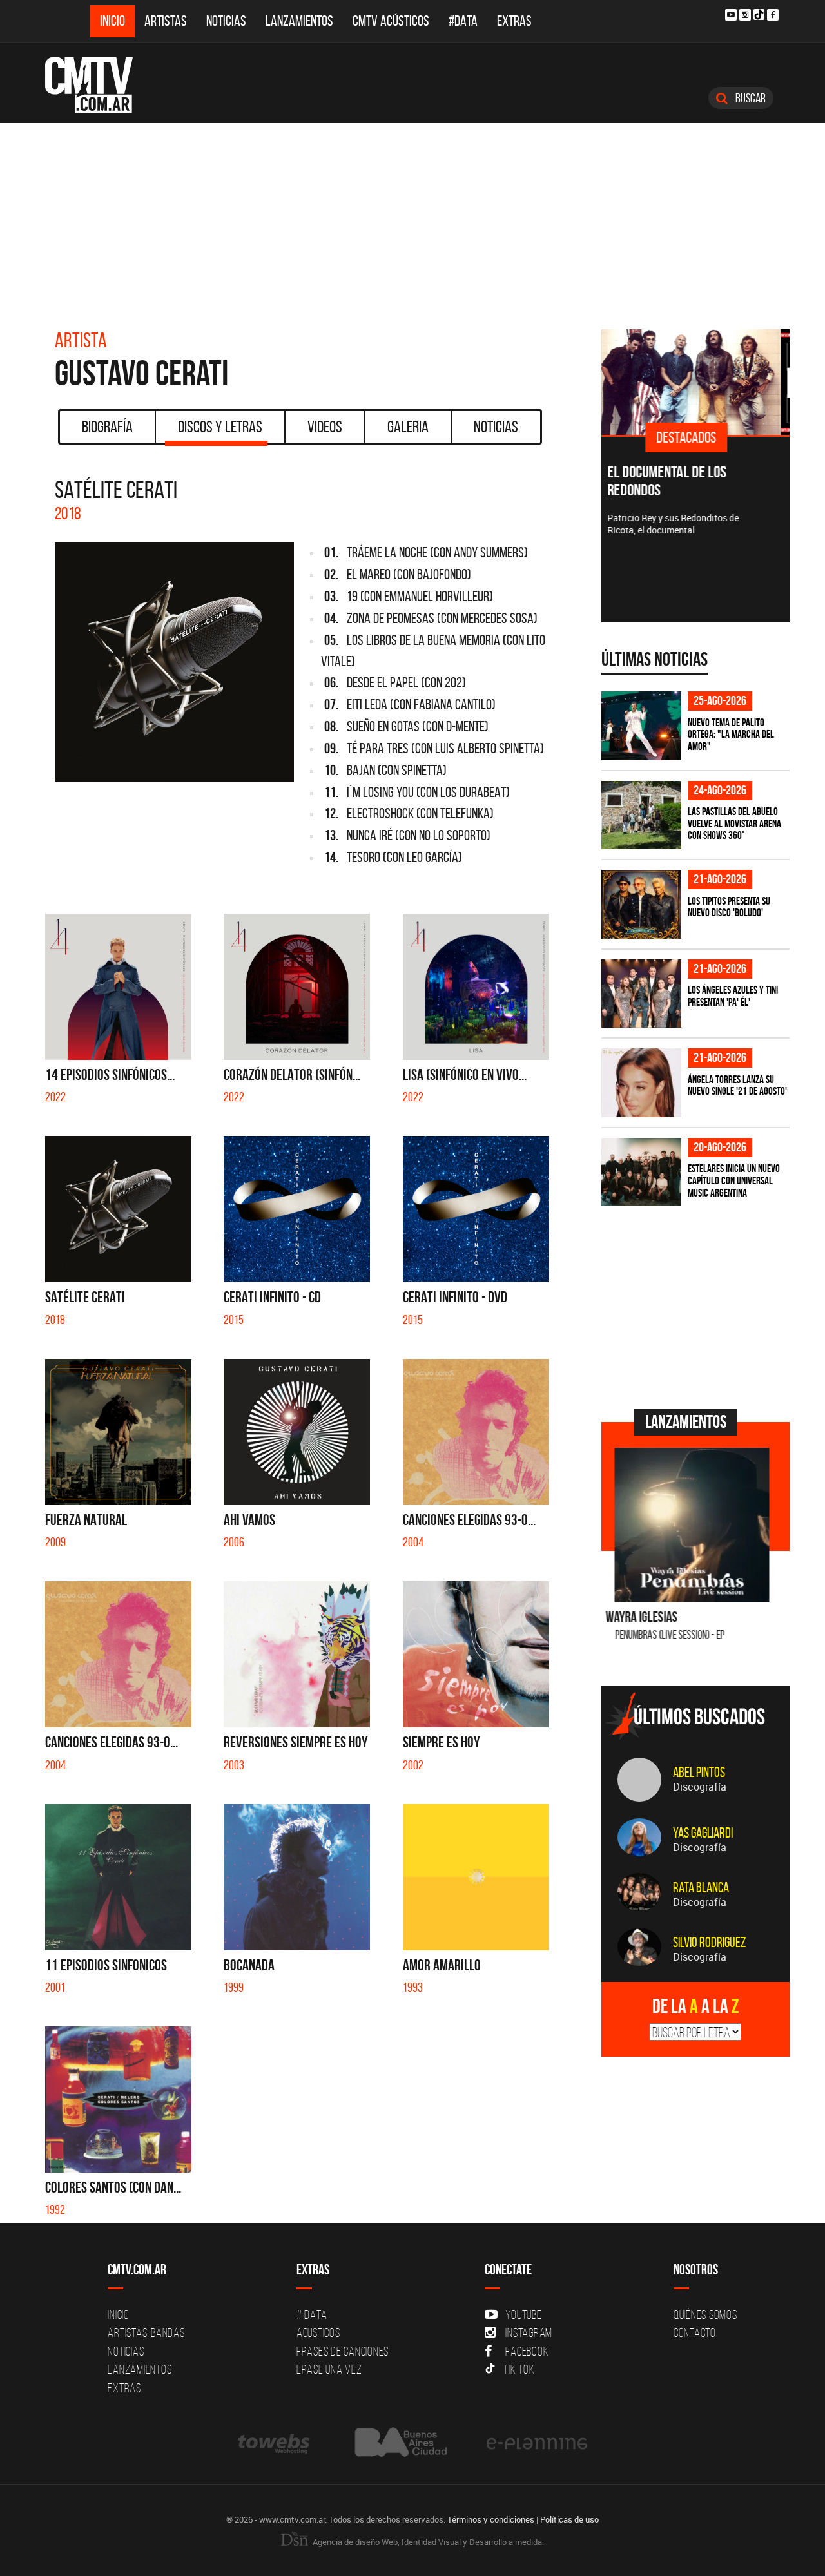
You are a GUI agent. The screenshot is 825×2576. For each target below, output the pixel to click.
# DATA (312, 2314)
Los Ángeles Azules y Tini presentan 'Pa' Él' (733, 996)
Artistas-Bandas (146, 2332)
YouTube (523, 2314)
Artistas (166, 21)
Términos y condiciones (491, 2519)
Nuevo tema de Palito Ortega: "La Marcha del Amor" (731, 734)
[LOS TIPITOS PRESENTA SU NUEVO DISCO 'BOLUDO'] (641, 904)
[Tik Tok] (759, 14)
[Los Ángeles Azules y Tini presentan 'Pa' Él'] (641, 994)
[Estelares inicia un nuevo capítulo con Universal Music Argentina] (641, 1172)
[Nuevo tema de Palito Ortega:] (641, 726)
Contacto (695, 2332)
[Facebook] (773, 15)
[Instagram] (745, 15)
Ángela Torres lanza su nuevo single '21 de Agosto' (737, 1085)
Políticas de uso (569, 2519)
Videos (325, 427)
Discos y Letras (220, 427)
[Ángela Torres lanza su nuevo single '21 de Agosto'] (641, 1083)
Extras (514, 21)
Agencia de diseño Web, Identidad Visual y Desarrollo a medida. (427, 2542)
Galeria (408, 427)
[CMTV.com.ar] (98, 85)
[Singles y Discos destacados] (696, 382)
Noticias (226, 21)
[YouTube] (731, 15)
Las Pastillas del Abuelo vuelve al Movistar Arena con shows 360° (734, 823)
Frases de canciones (343, 2351)
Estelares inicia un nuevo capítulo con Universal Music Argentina (734, 1180)
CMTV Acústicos (391, 21)
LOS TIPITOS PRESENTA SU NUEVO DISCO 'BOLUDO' (729, 907)
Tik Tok (519, 2369)
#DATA (463, 21)
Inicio (112, 21)
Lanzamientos (299, 21)
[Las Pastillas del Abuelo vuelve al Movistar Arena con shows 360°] (641, 815)
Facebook (527, 2351)
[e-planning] (537, 2443)
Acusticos (318, 2332)
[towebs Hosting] (275, 2443)
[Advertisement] (412, 220)
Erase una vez (329, 2369)
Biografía (107, 427)
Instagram (529, 2332)
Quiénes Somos (705, 2314)
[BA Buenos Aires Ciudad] (399, 2443)
